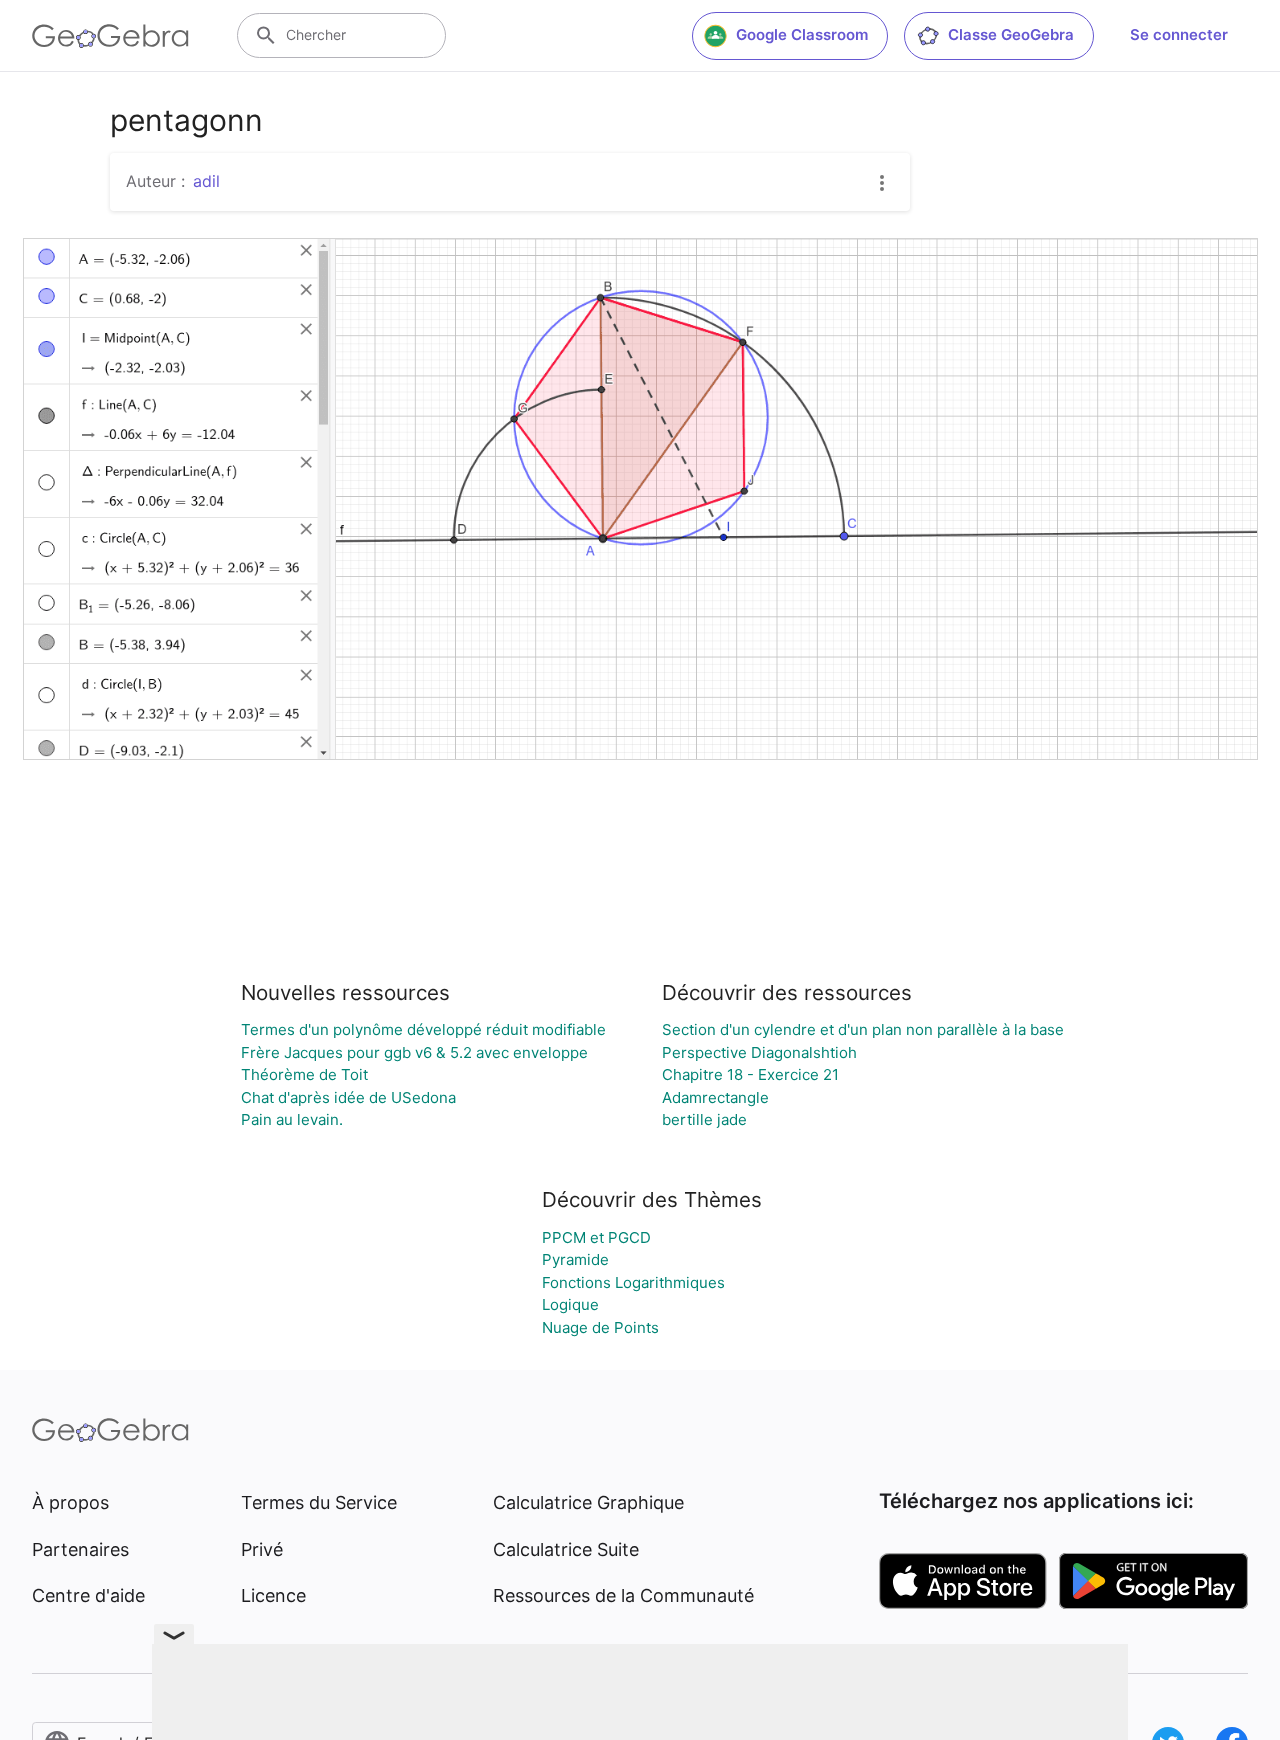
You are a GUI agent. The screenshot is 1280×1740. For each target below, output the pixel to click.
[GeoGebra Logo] (110, 36)
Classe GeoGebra (1011, 34)
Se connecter (1179, 34)
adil (206, 181)
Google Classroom (802, 34)
